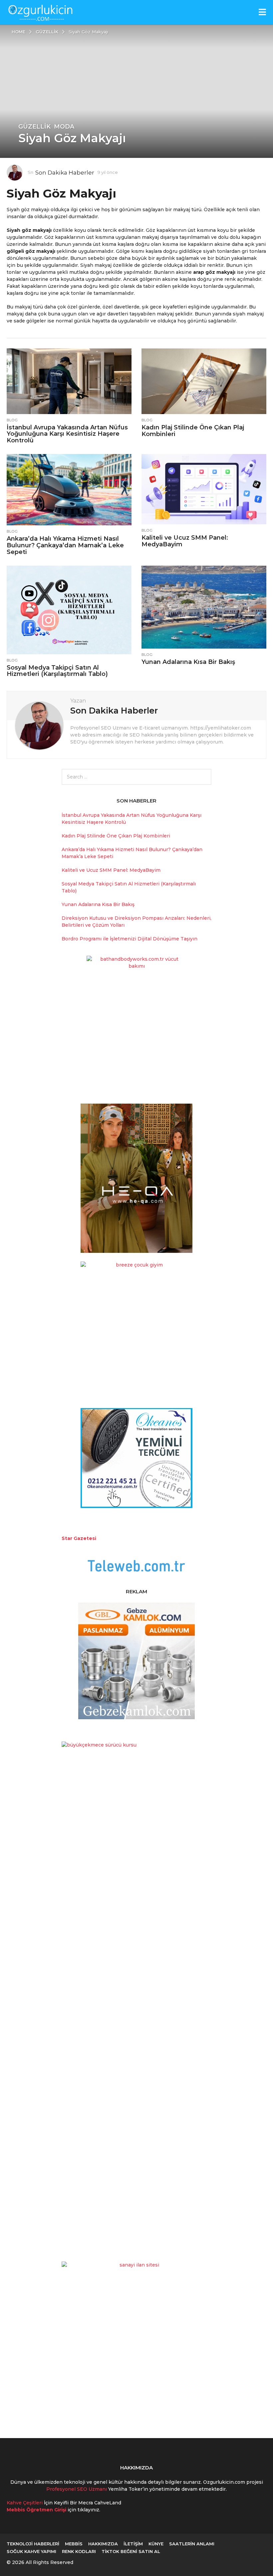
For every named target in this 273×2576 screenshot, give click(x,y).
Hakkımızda (103, 2544)
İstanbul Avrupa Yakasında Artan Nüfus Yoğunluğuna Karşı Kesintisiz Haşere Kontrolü (67, 434)
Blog (12, 420)
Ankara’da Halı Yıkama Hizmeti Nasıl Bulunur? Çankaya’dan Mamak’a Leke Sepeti (65, 545)
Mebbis (74, 2544)
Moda (64, 127)
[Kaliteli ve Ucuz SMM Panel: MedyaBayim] (204, 489)
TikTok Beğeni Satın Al (131, 2551)
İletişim (133, 2544)
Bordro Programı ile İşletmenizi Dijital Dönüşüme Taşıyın (130, 939)
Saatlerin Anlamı (192, 2544)
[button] (262, 12)
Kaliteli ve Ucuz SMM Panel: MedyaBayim (185, 541)
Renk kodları (79, 2551)
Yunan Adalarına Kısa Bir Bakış (188, 662)
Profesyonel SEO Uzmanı (77, 2489)
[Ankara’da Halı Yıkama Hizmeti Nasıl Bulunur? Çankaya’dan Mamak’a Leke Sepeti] (69, 490)
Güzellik (34, 127)
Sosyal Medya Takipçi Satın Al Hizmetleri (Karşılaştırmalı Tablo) (57, 671)
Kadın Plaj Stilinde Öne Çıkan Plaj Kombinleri (193, 431)
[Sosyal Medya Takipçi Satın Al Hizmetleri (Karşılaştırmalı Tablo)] (69, 610)
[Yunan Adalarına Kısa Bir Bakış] (204, 607)
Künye (156, 2544)
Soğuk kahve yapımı (31, 2551)
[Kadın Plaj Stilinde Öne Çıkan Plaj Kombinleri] (204, 381)
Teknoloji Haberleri (33, 2544)
